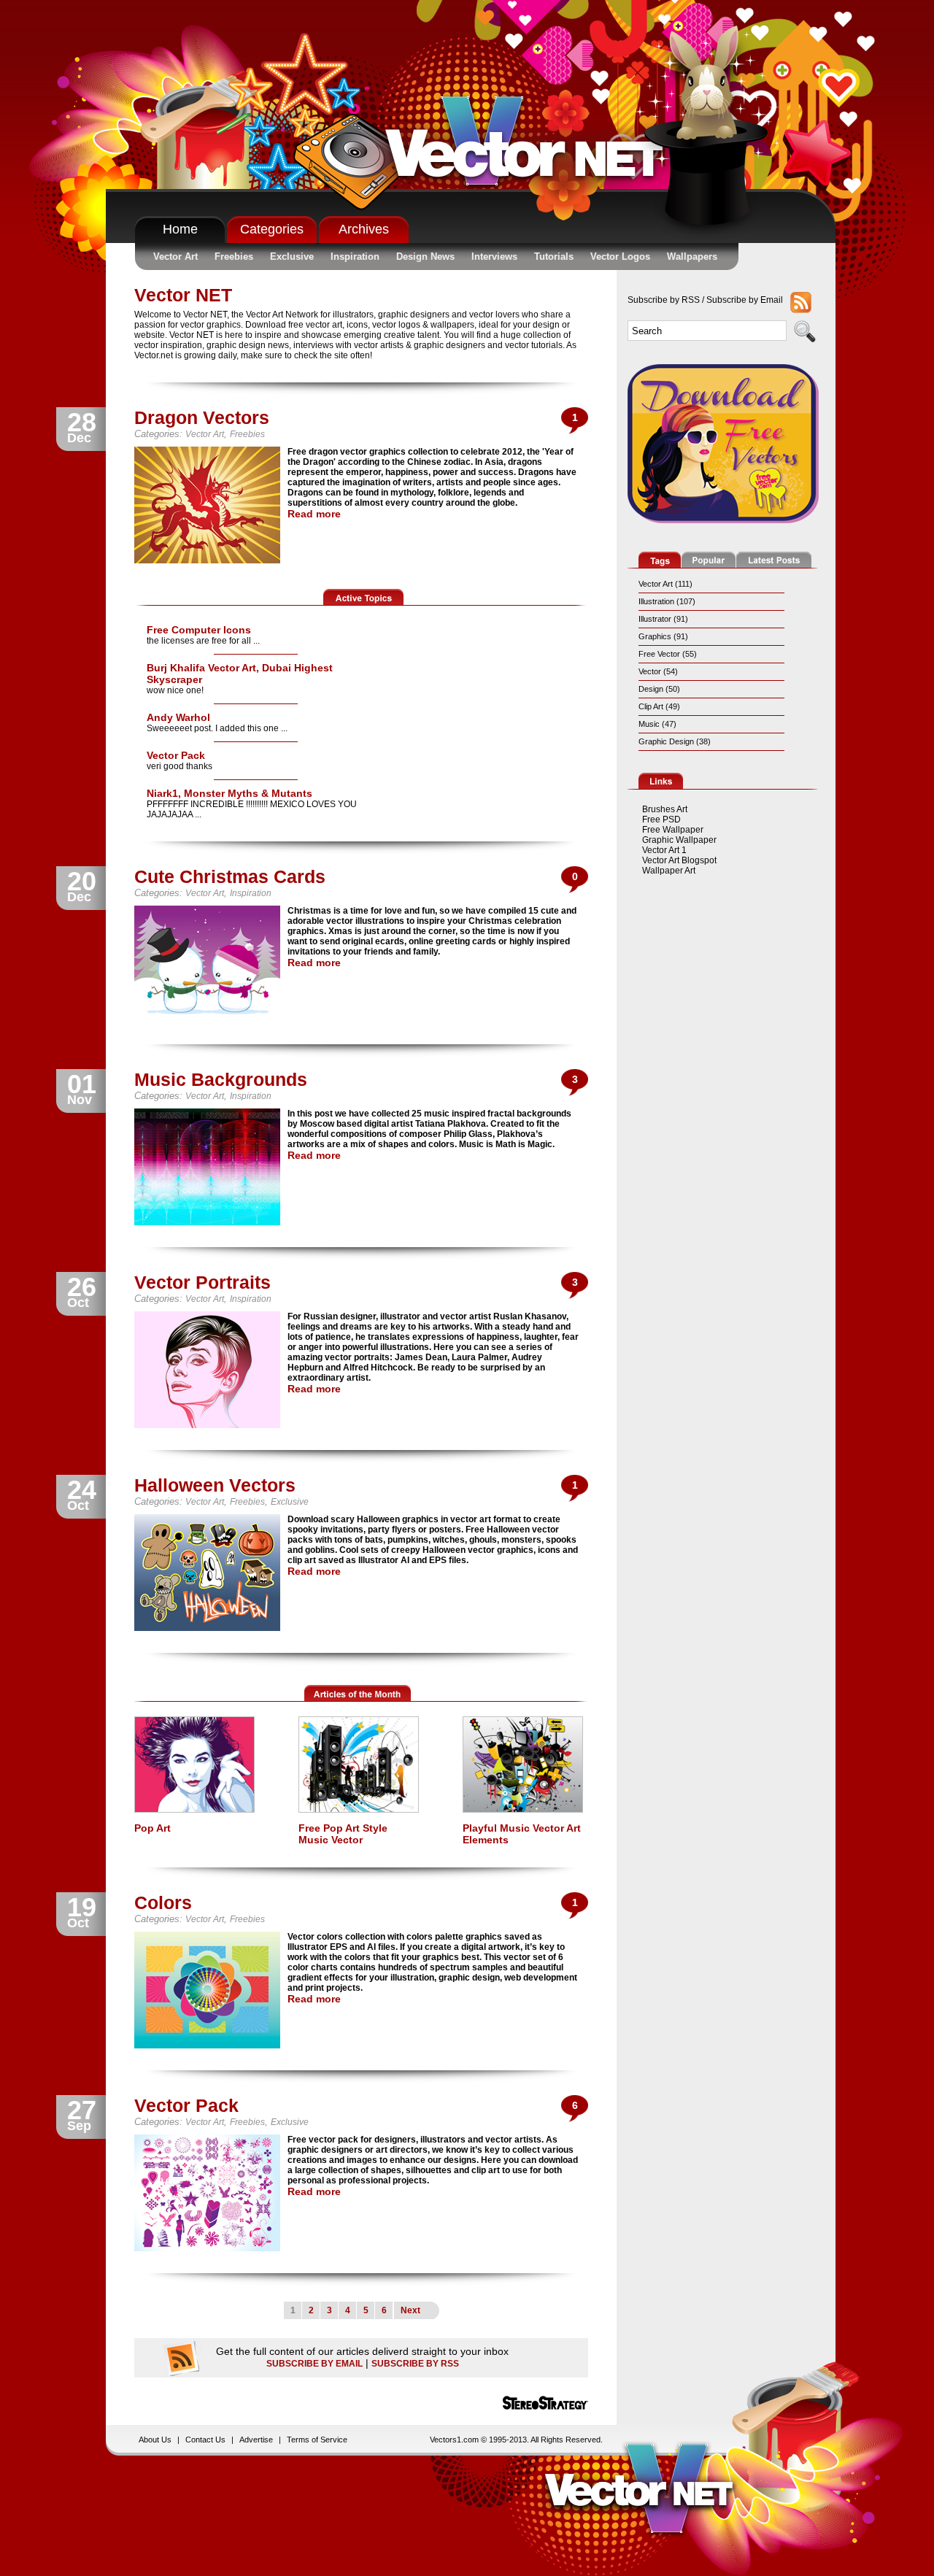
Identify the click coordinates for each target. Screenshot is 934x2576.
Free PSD (661, 820)
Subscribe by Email (745, 300)
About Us (155, 2440)
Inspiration (355, 257)
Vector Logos (620, 257)
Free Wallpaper (673, 830)
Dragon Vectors (202, 417)
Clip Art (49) (659, 706)
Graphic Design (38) (675, 741)
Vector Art (175, 257)
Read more (314, 514)
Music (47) (657, 724)
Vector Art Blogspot (679, 860)
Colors (163, 1902)
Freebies (234, 257)
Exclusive (292, 257)
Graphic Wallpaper (679, 840)
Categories (272, 229)
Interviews (494, 257)
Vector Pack (176, 755)
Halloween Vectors (215, 1485)
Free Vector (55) (668, 654)
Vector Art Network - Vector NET (532, 147)
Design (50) (659, 689)
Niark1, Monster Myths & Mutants (229, 793)
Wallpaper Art (669, 871)
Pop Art (153, 1828)
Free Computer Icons (199, 630)
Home (180, 229)
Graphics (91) (663, 636)
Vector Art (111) (665, 584)
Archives (364, 229)
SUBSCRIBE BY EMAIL (314, 2364)
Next (410, 2310)
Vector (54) (658, 671)
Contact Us (205, 2440)
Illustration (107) (667, 601)
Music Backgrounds (221, 1079)
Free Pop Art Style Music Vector (343, 1834)
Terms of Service (317, 2440)
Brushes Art (665, 809)
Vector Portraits (202, 1282)
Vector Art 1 (664, 850)
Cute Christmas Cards (230, 876)
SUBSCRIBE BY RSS (415, 2364)
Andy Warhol (178, 717)
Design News (425, 257)
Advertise (256, 2440)
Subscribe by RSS (664, 300)
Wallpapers (692, 257)
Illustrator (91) (663, 619)
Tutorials (554, 257)
